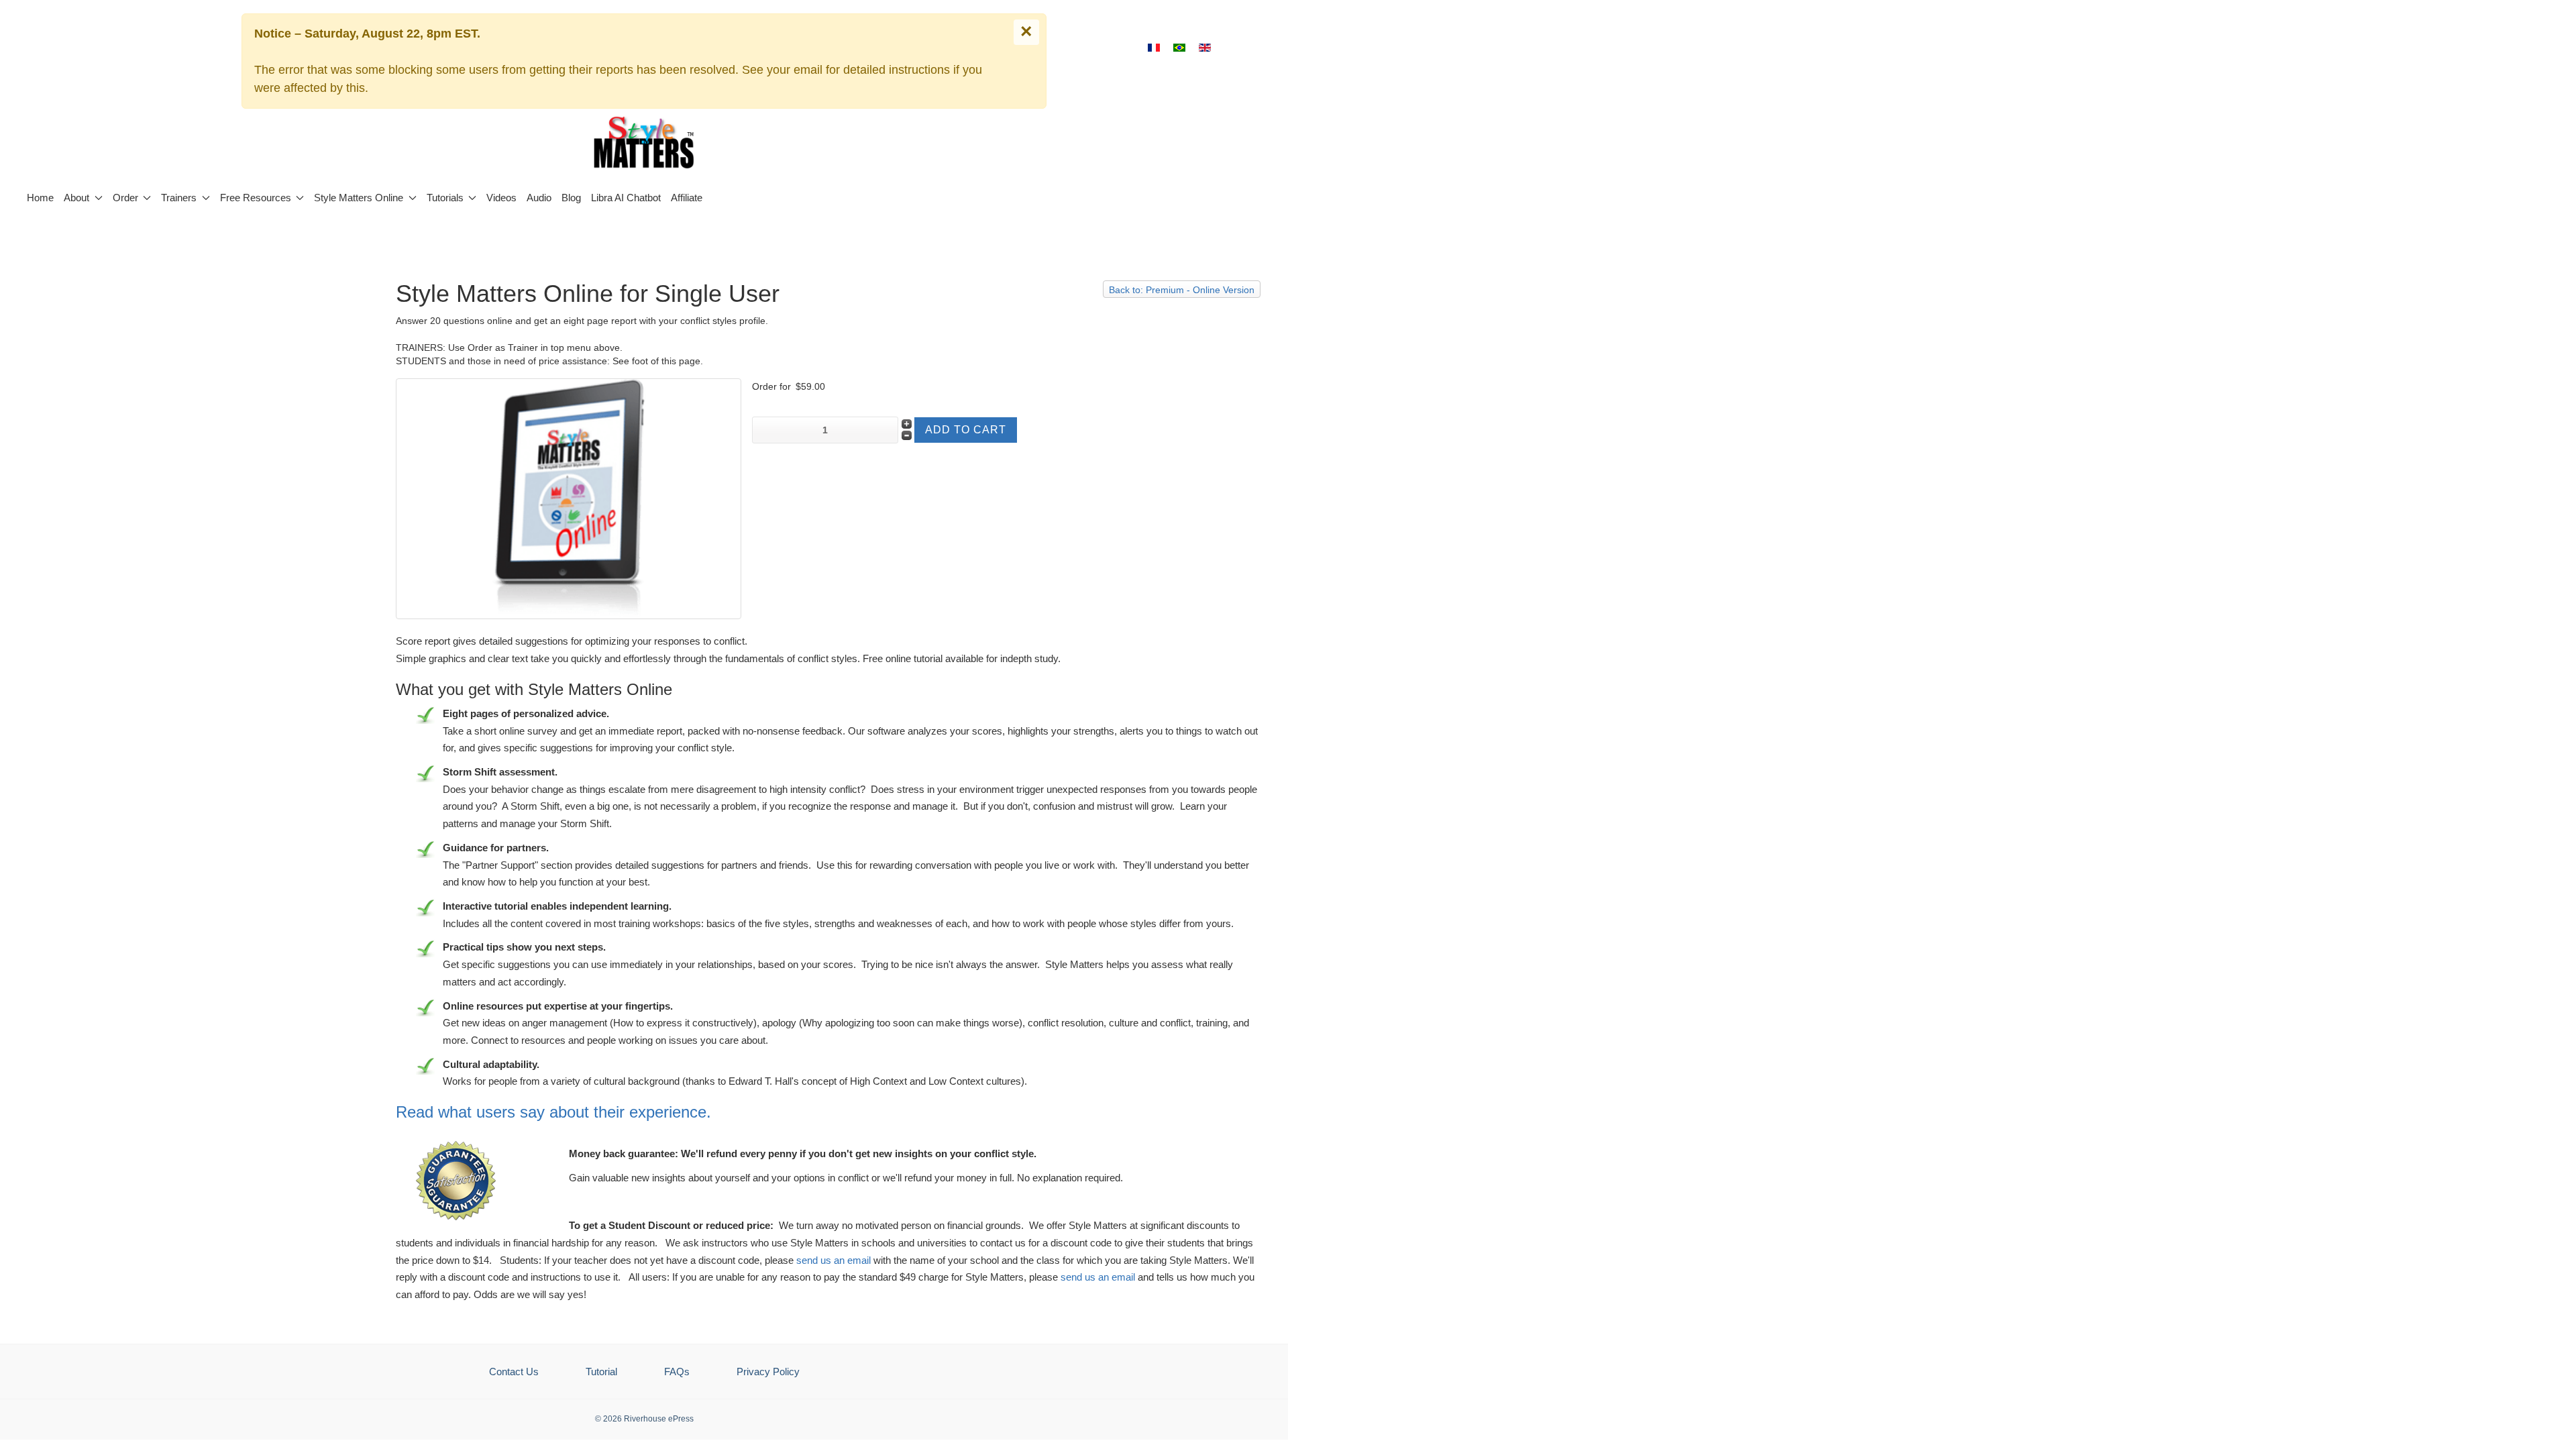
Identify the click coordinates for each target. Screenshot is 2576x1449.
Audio (539, 198)
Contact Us (514, 1372)
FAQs (677, 1372)
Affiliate (687, 198)
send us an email (834, 1260)
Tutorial (601, 1372)
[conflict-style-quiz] (569, 498)
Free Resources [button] (256, 198)
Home (40, 198)
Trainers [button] (179, 198)
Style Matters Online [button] (359, 198)
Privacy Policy (768, 1372)
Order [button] (125, 198)
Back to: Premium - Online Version (1182, 290)
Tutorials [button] (445, 198)
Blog (571, 198)
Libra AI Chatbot (626, 198)
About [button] (76, 198)
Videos (501, 198)
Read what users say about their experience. (553, 1112)
